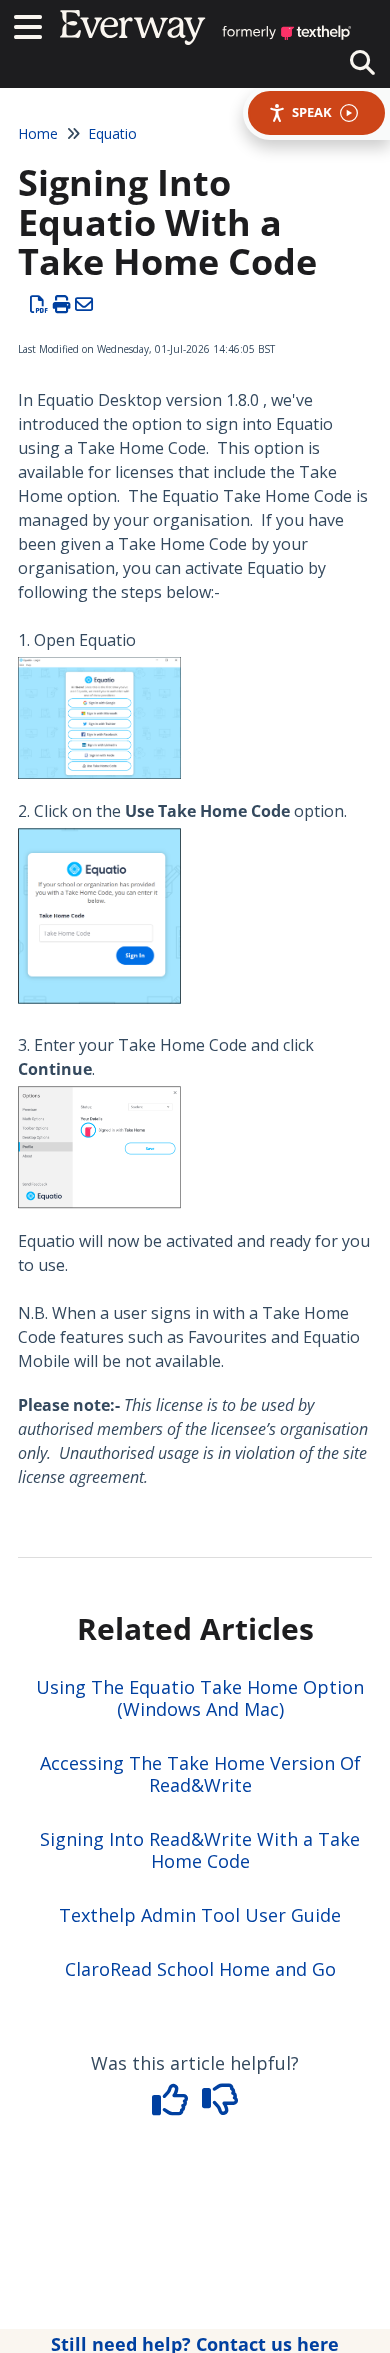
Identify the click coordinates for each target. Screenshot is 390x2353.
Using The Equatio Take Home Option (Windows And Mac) (200, 1698)
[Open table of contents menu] (35, 24)
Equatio (112, 133)
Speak (312, 112)
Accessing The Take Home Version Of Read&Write (200, 1774)
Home (38, 133)
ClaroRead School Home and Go (200, 1969)
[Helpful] (173, 2106)
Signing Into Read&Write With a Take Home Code (200, 1850)
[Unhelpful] (220, 2106)
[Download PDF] (39, 304)
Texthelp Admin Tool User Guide (200, 1915)
